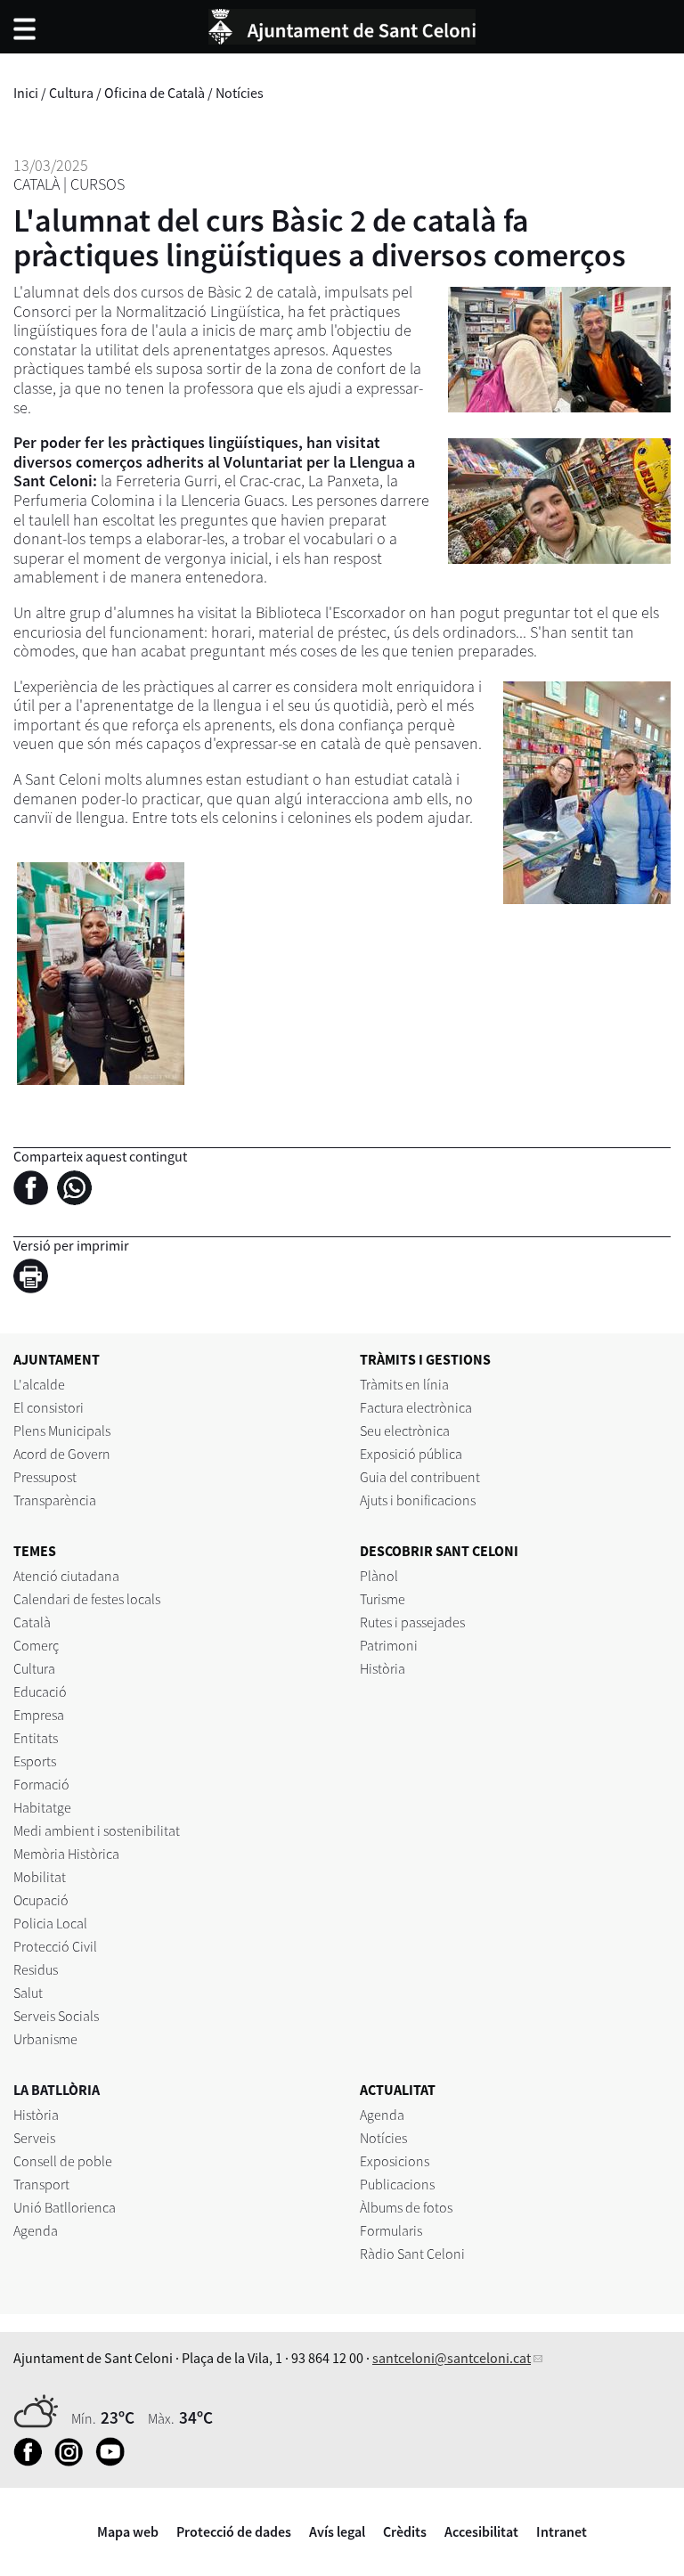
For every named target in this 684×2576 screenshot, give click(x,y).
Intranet (562, 2531)
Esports (35, 1761)
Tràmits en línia (404, 1384)
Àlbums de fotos (406, 2207)
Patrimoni (389, 1645)
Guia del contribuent (420, 1477)
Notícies (240, 93)
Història (383, 1668)
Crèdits (405, 2531)
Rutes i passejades (412, 1622)
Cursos (98, 184)
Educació (40, 1692)
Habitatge (42, 1807)
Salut (28, 1993)
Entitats (36, 1738)
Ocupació (41, 1900)
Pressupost (45, 1477)
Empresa (39, 1715)
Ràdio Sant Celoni (412, 2254)
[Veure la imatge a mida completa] (101, 972)
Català (37, 184)
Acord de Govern (62, 1454)
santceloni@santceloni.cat (452, 2358)
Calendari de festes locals (87, 1599)
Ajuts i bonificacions (418, 1500)
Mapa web (128, 2531)
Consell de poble (63, 2161)
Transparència (55, 1500)
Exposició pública (411, 1454)
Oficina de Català (155, 93)
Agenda (36, 2230)
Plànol (379, 1576)
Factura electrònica (416, 1407)
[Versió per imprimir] (35, 1278)
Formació (41, 1784)
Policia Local (50, 1923)
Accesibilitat (481, 2531)
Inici (26, 93)
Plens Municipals (62, 1431)
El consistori (49, 1407)
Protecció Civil (55, 1946)
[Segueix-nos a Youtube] (114, 2461)
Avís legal (337, 2531)
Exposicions (395, 2161)
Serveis (34, 2138)
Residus (36, 1969)
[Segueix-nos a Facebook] (33, 2461)
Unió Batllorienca (65, 2207)
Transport (41, 2184)
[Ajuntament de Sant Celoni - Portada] (342, 24)
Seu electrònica (405, 1431)
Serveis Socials (56, 2016)
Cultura (71, 93)
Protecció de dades (234, 2531)
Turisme (383, 1599)
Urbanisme (45, 2039)
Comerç (36, 1645)
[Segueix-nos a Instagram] (73, 2461)
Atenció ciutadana (66, 1576)
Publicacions (397, 2184)
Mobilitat (40, 1877)
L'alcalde (39, 1384)
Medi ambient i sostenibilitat (97, 1830)
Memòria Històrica (66, 1854)
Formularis (391, 2230)
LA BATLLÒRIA (57, 2090)
